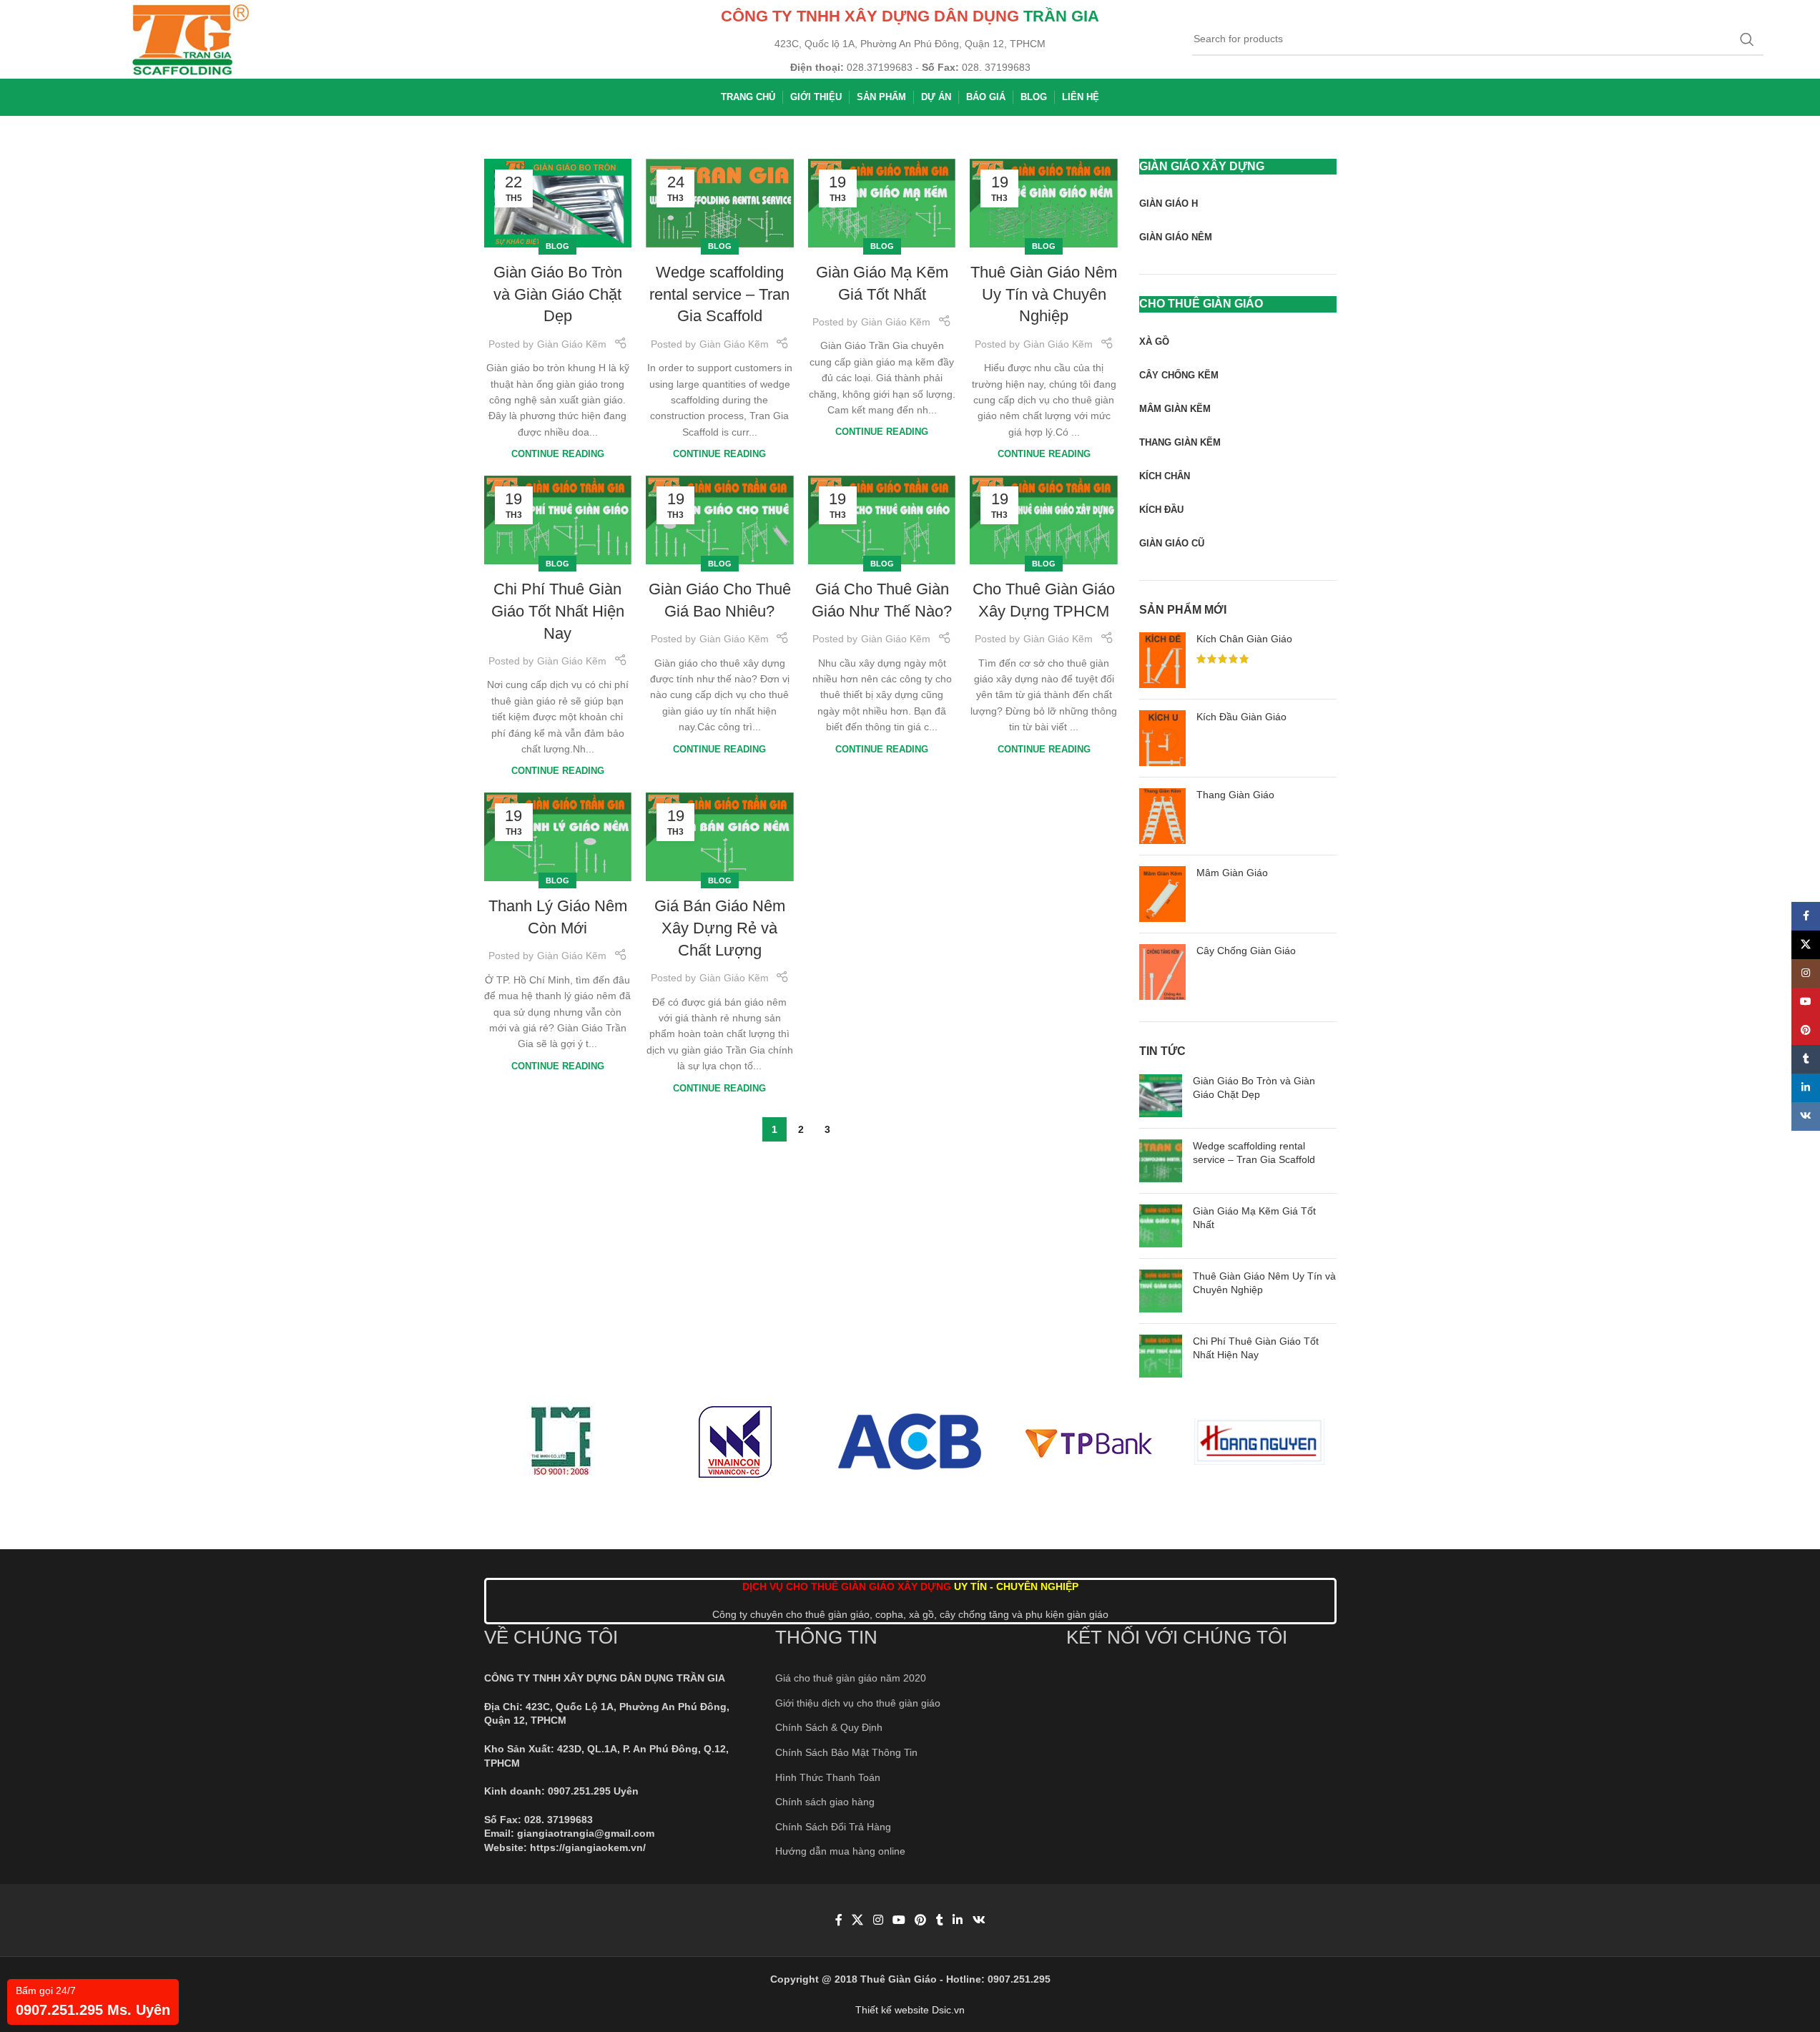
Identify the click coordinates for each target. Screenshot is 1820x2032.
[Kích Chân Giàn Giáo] (1162, 660)
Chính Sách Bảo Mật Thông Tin (846, 1752)
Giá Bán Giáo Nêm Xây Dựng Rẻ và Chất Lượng (720, 928)
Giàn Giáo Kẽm (572, 344)
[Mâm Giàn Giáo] (1162, 894)
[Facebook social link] (839, 1920)
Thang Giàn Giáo (1235, 795)
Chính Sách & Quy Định (829, 1727)
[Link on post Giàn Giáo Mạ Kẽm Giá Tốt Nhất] (882, 203)
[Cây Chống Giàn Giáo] (1162, 972)
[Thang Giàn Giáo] (1162, 816)
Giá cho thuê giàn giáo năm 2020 (851, 1678)
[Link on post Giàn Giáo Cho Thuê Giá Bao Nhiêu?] (720, 520)
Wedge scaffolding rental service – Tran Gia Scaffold (719, 294)
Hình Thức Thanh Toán (828, 1777)
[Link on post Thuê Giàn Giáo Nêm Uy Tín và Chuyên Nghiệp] (1044, 203)
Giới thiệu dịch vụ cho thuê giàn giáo (858, 1703)
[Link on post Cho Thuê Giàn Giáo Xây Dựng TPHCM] (1044, 520)
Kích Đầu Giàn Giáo (1241, 717)
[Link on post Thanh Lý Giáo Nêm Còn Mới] (558, 837)
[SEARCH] (1747, 39)
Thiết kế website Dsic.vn (910, 2010)
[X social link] (858, 1920)
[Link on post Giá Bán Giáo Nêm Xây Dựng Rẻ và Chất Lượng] (720, 837)
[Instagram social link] (878, 1920)
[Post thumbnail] (1161, 1096)
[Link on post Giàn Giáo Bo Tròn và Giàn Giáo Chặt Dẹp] (558, 203)
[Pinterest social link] (921, 1920)
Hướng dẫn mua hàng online (840, 1851)
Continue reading (558, 454)
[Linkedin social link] (958, 1920)
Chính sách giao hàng (825, 1802)
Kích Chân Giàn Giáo (1244, 639)
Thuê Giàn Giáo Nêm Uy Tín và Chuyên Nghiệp (1044, 294)
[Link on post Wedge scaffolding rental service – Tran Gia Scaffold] (720, 203)
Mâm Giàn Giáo (1232, 873)
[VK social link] (979, 1920)
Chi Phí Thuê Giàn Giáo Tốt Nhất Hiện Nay (558, 611)
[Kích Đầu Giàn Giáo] (1162, 738)
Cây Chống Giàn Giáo (1246, 951)
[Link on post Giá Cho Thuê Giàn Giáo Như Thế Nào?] (882, 520)
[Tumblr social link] (940, 1920)
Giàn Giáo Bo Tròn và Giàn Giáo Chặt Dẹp (558, 294)
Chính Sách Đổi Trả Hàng (833, 1827)
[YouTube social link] (899, 1920)
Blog (557, 246)
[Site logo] (191, 39)
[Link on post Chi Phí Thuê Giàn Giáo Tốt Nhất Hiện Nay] (558, 520)
